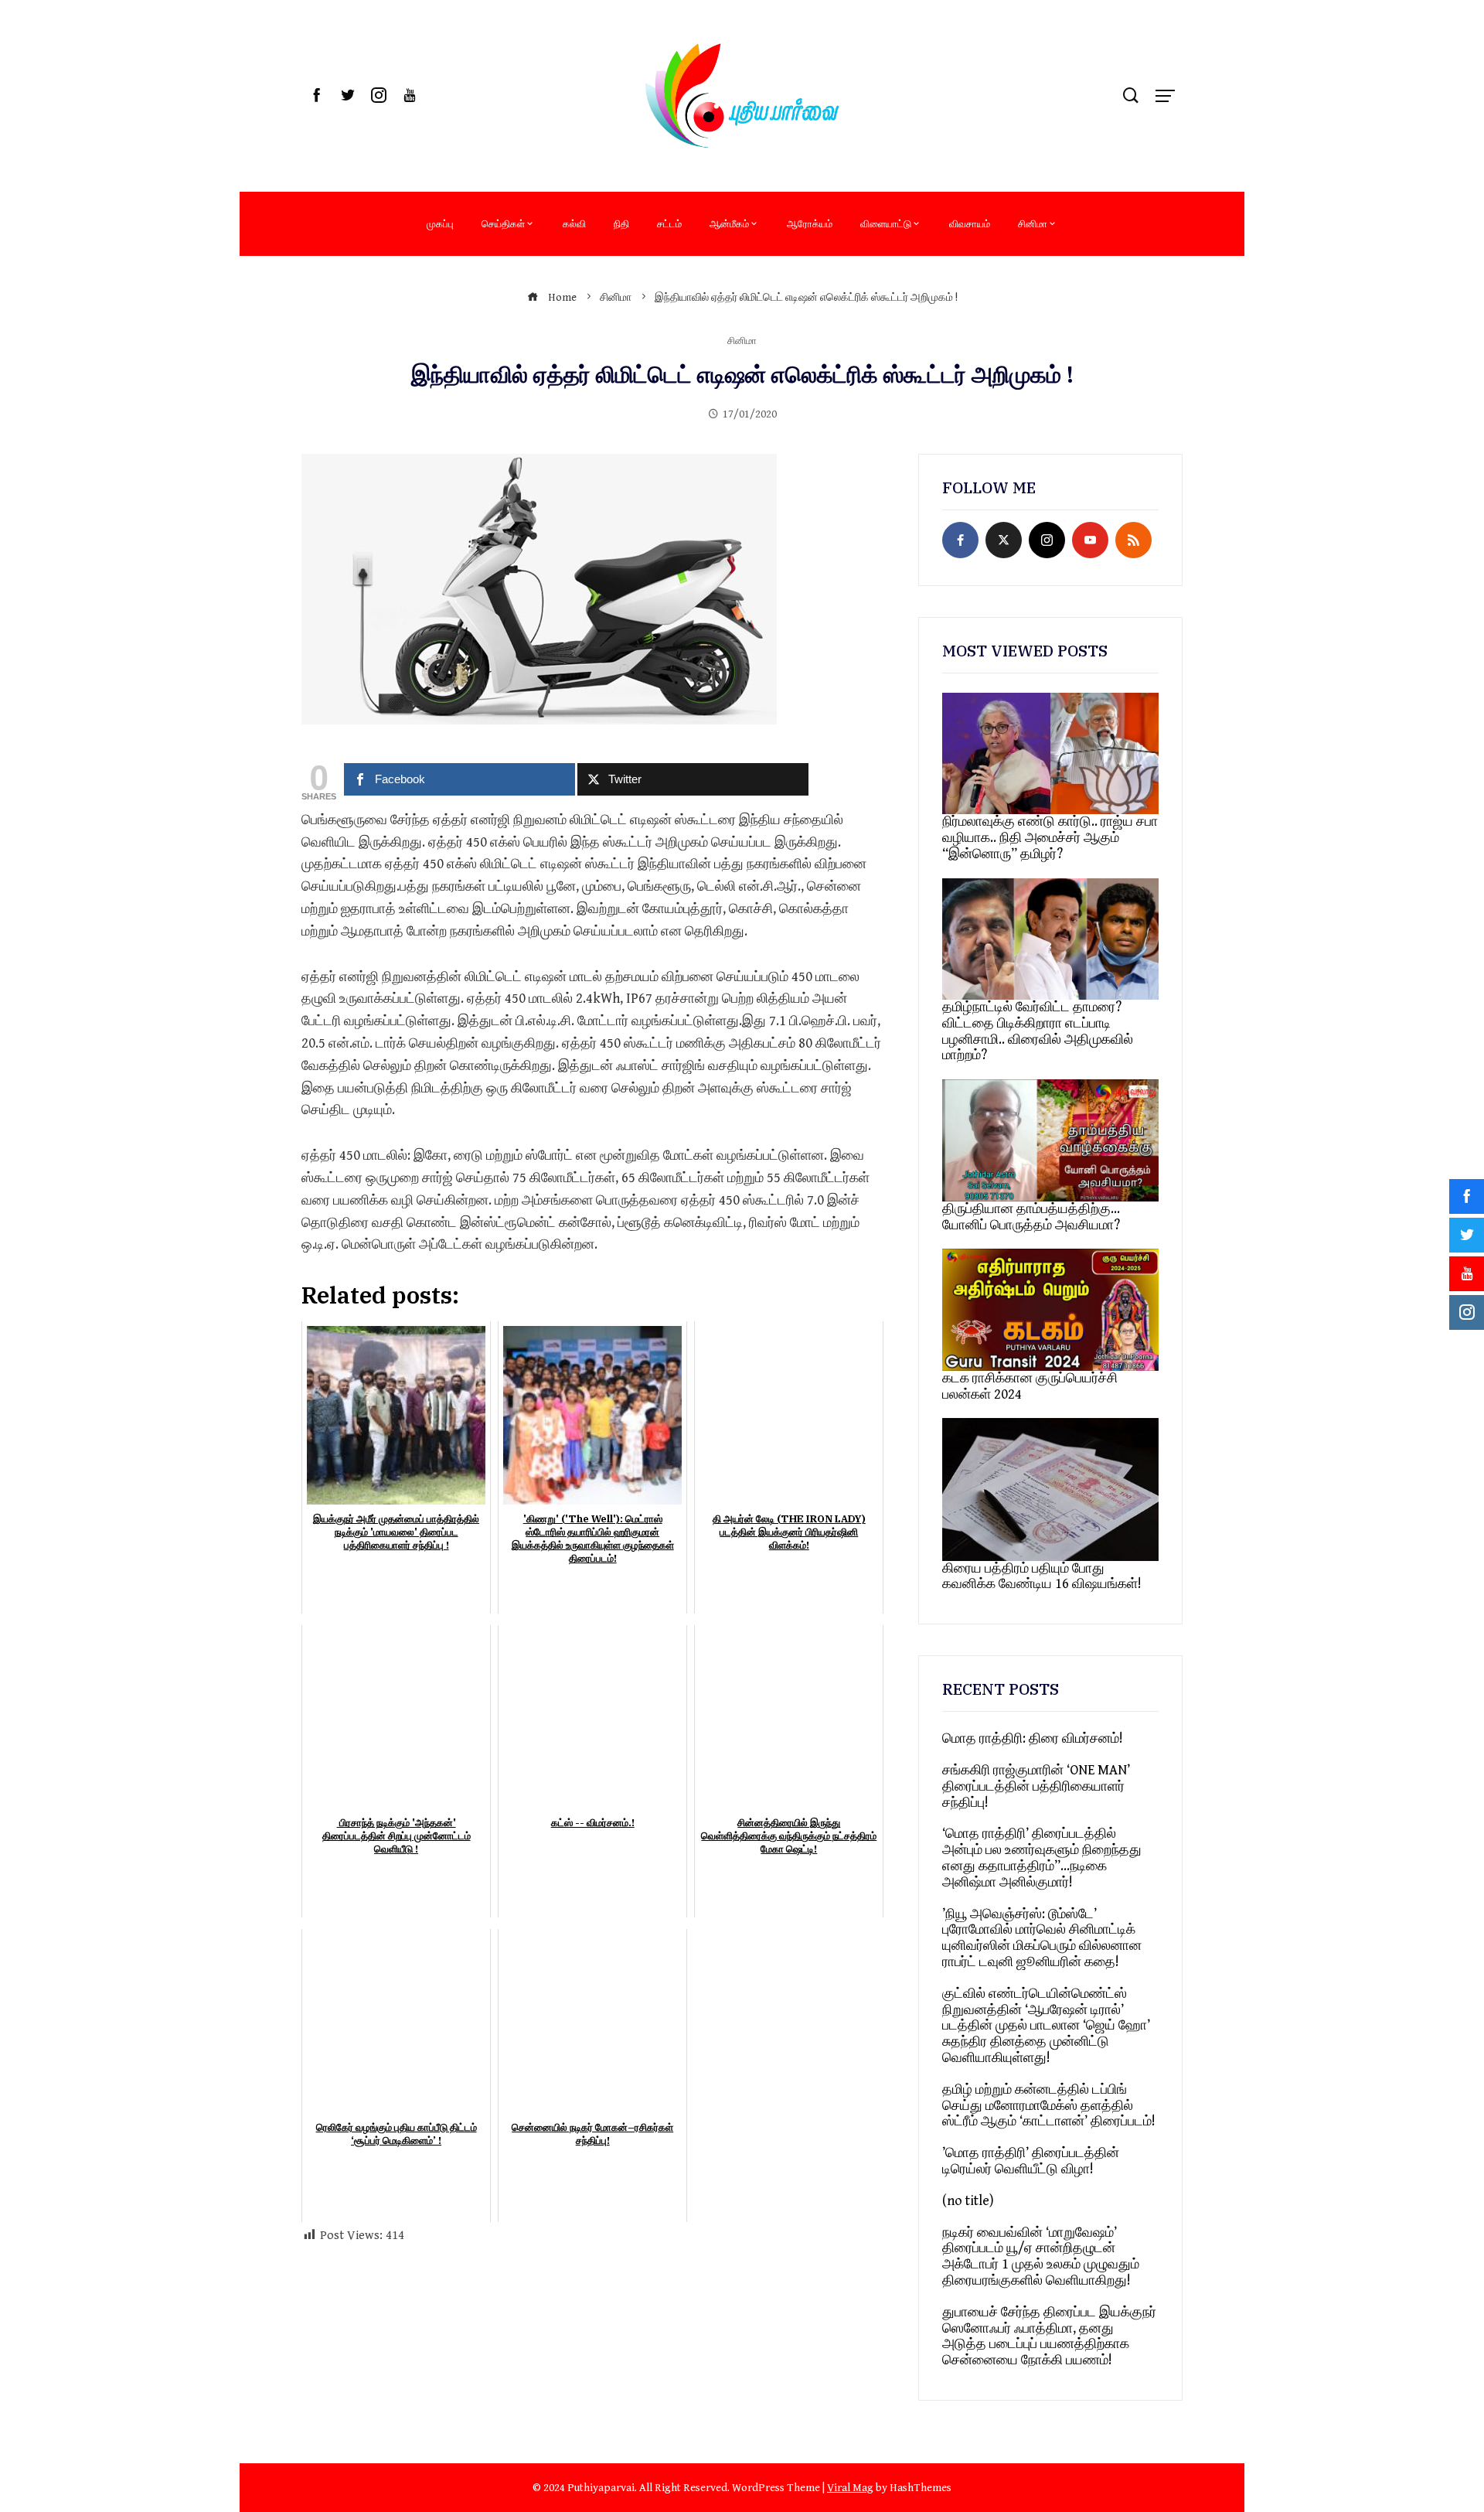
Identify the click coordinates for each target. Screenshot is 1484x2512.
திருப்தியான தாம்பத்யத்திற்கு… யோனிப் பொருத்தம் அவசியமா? (1031, 1217)
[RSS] (1133, 540)
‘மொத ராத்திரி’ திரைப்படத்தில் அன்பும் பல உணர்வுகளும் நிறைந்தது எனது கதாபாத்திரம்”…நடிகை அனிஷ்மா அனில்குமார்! (1042, 1858)
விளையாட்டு (886, 223)
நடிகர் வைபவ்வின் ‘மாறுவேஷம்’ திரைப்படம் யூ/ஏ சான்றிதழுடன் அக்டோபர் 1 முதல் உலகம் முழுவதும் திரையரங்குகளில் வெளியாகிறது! (1041, 2256)
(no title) (968, 2201)
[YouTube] (1090, 540)
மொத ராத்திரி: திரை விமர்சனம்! (1033, 1738)
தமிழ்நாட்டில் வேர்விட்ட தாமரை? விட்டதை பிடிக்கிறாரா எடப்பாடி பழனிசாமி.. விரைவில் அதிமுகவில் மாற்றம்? (1038, 1031)
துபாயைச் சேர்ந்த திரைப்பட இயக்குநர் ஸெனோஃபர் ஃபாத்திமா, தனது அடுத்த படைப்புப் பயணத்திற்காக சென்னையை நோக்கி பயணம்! (1049, 2336)
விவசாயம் (970, 223)
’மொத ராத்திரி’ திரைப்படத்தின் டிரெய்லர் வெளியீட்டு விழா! (1031, 2161)
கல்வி (574, 223)
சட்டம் (669, 223)
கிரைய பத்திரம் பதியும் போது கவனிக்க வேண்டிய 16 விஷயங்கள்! (1042, 1576)
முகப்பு (440, 223)
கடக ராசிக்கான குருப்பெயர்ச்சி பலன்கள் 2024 (1030, 1386)
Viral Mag (850, 2488)
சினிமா (1033, 223)
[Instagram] (1047, 540)
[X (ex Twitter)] (1004, 540)
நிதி (621, 223)
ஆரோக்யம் (810, 223)
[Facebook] (960, 540)
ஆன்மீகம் (729, 223)
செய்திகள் (503, 223)
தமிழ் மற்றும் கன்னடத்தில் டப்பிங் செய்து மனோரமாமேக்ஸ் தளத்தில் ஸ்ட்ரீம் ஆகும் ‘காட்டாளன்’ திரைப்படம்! (1049, 2106)
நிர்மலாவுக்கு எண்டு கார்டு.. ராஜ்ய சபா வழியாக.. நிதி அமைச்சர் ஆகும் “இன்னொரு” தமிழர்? (1050, 838)
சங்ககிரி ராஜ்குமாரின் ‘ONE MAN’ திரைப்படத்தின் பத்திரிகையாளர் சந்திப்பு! (1036, 1786)
